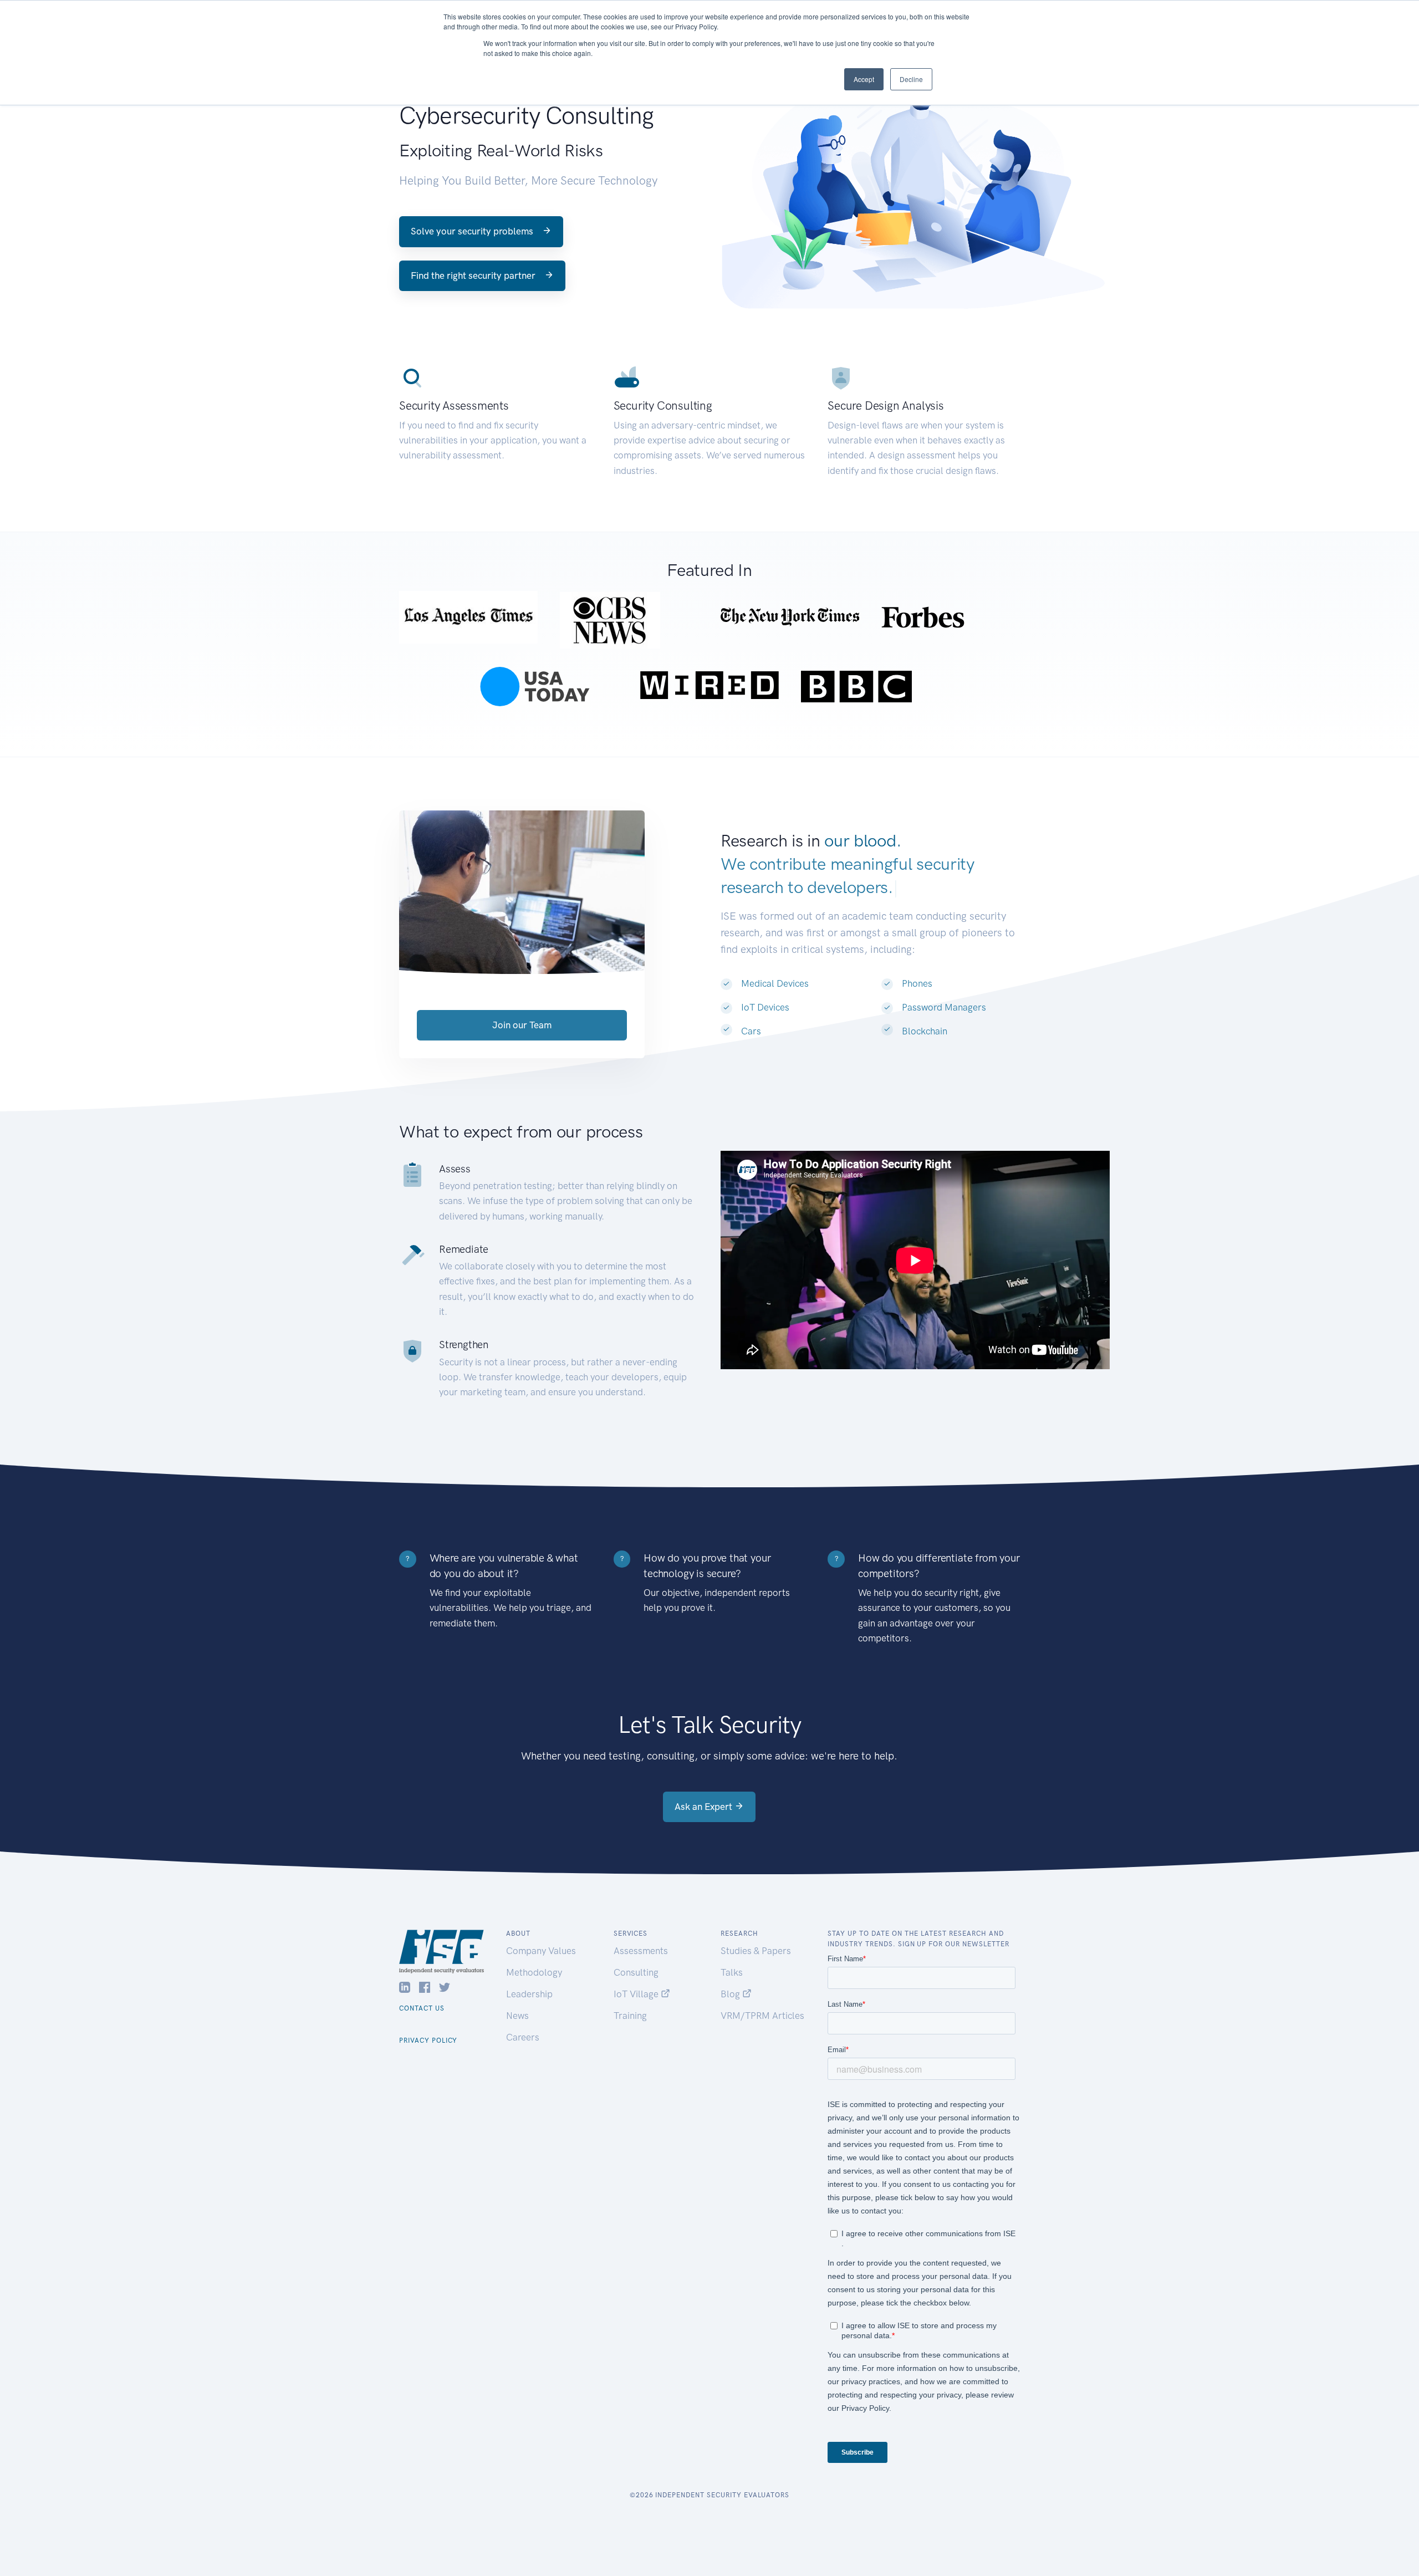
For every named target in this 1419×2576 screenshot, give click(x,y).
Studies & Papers (756, 1951)
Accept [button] (864, 79)
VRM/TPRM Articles (762, 2016)
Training (630, 2016)
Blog (731, 1994)
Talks (732, 1972)
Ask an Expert (705, 1807)
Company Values (541, 1951)
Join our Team (522, 1025)
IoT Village (637, 1994)
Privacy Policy (428, 2041)
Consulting (636, 1972)
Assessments (641, 1951)
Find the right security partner (474, 276)
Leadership (529, 1994)
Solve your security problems (473, 231)
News (517, 2016)
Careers (523, 2037)
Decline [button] (911, 79)
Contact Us (422, 2008)
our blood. (862, 841)
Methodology (534, 1972)
